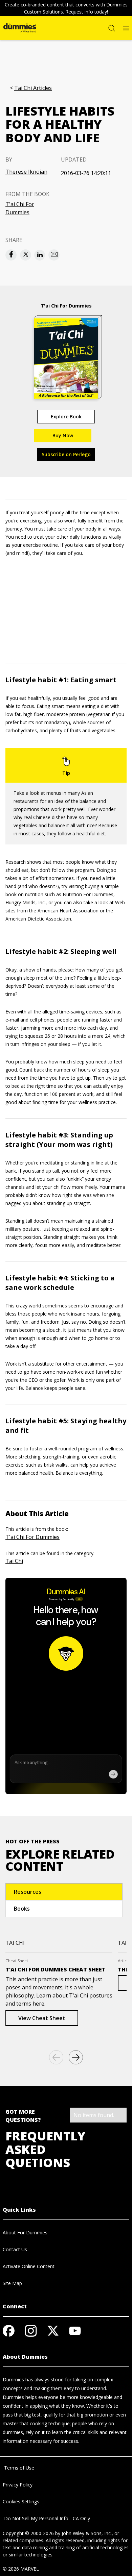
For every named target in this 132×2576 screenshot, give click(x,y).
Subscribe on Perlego (66, 454)
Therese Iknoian (26, 172)
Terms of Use (18, 2468)
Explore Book (66, 416)
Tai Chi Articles (33, 88)
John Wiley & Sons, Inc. (87, 2533)
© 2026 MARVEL (21, 2569)
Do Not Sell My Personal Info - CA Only (46, 2518)
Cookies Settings (21, 2501)
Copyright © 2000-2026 (28, 2533)
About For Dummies (25, 2232)
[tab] (64, 1892)
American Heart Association (68, 911)
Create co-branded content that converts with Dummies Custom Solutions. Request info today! (66, 8)
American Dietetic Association (38, 919)
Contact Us (15, 2249)
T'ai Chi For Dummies (20, 208)
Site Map (12, 2283)
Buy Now (63, 435)
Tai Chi (14, 1561)
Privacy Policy (18, 2485)
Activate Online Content (29, 2266)
